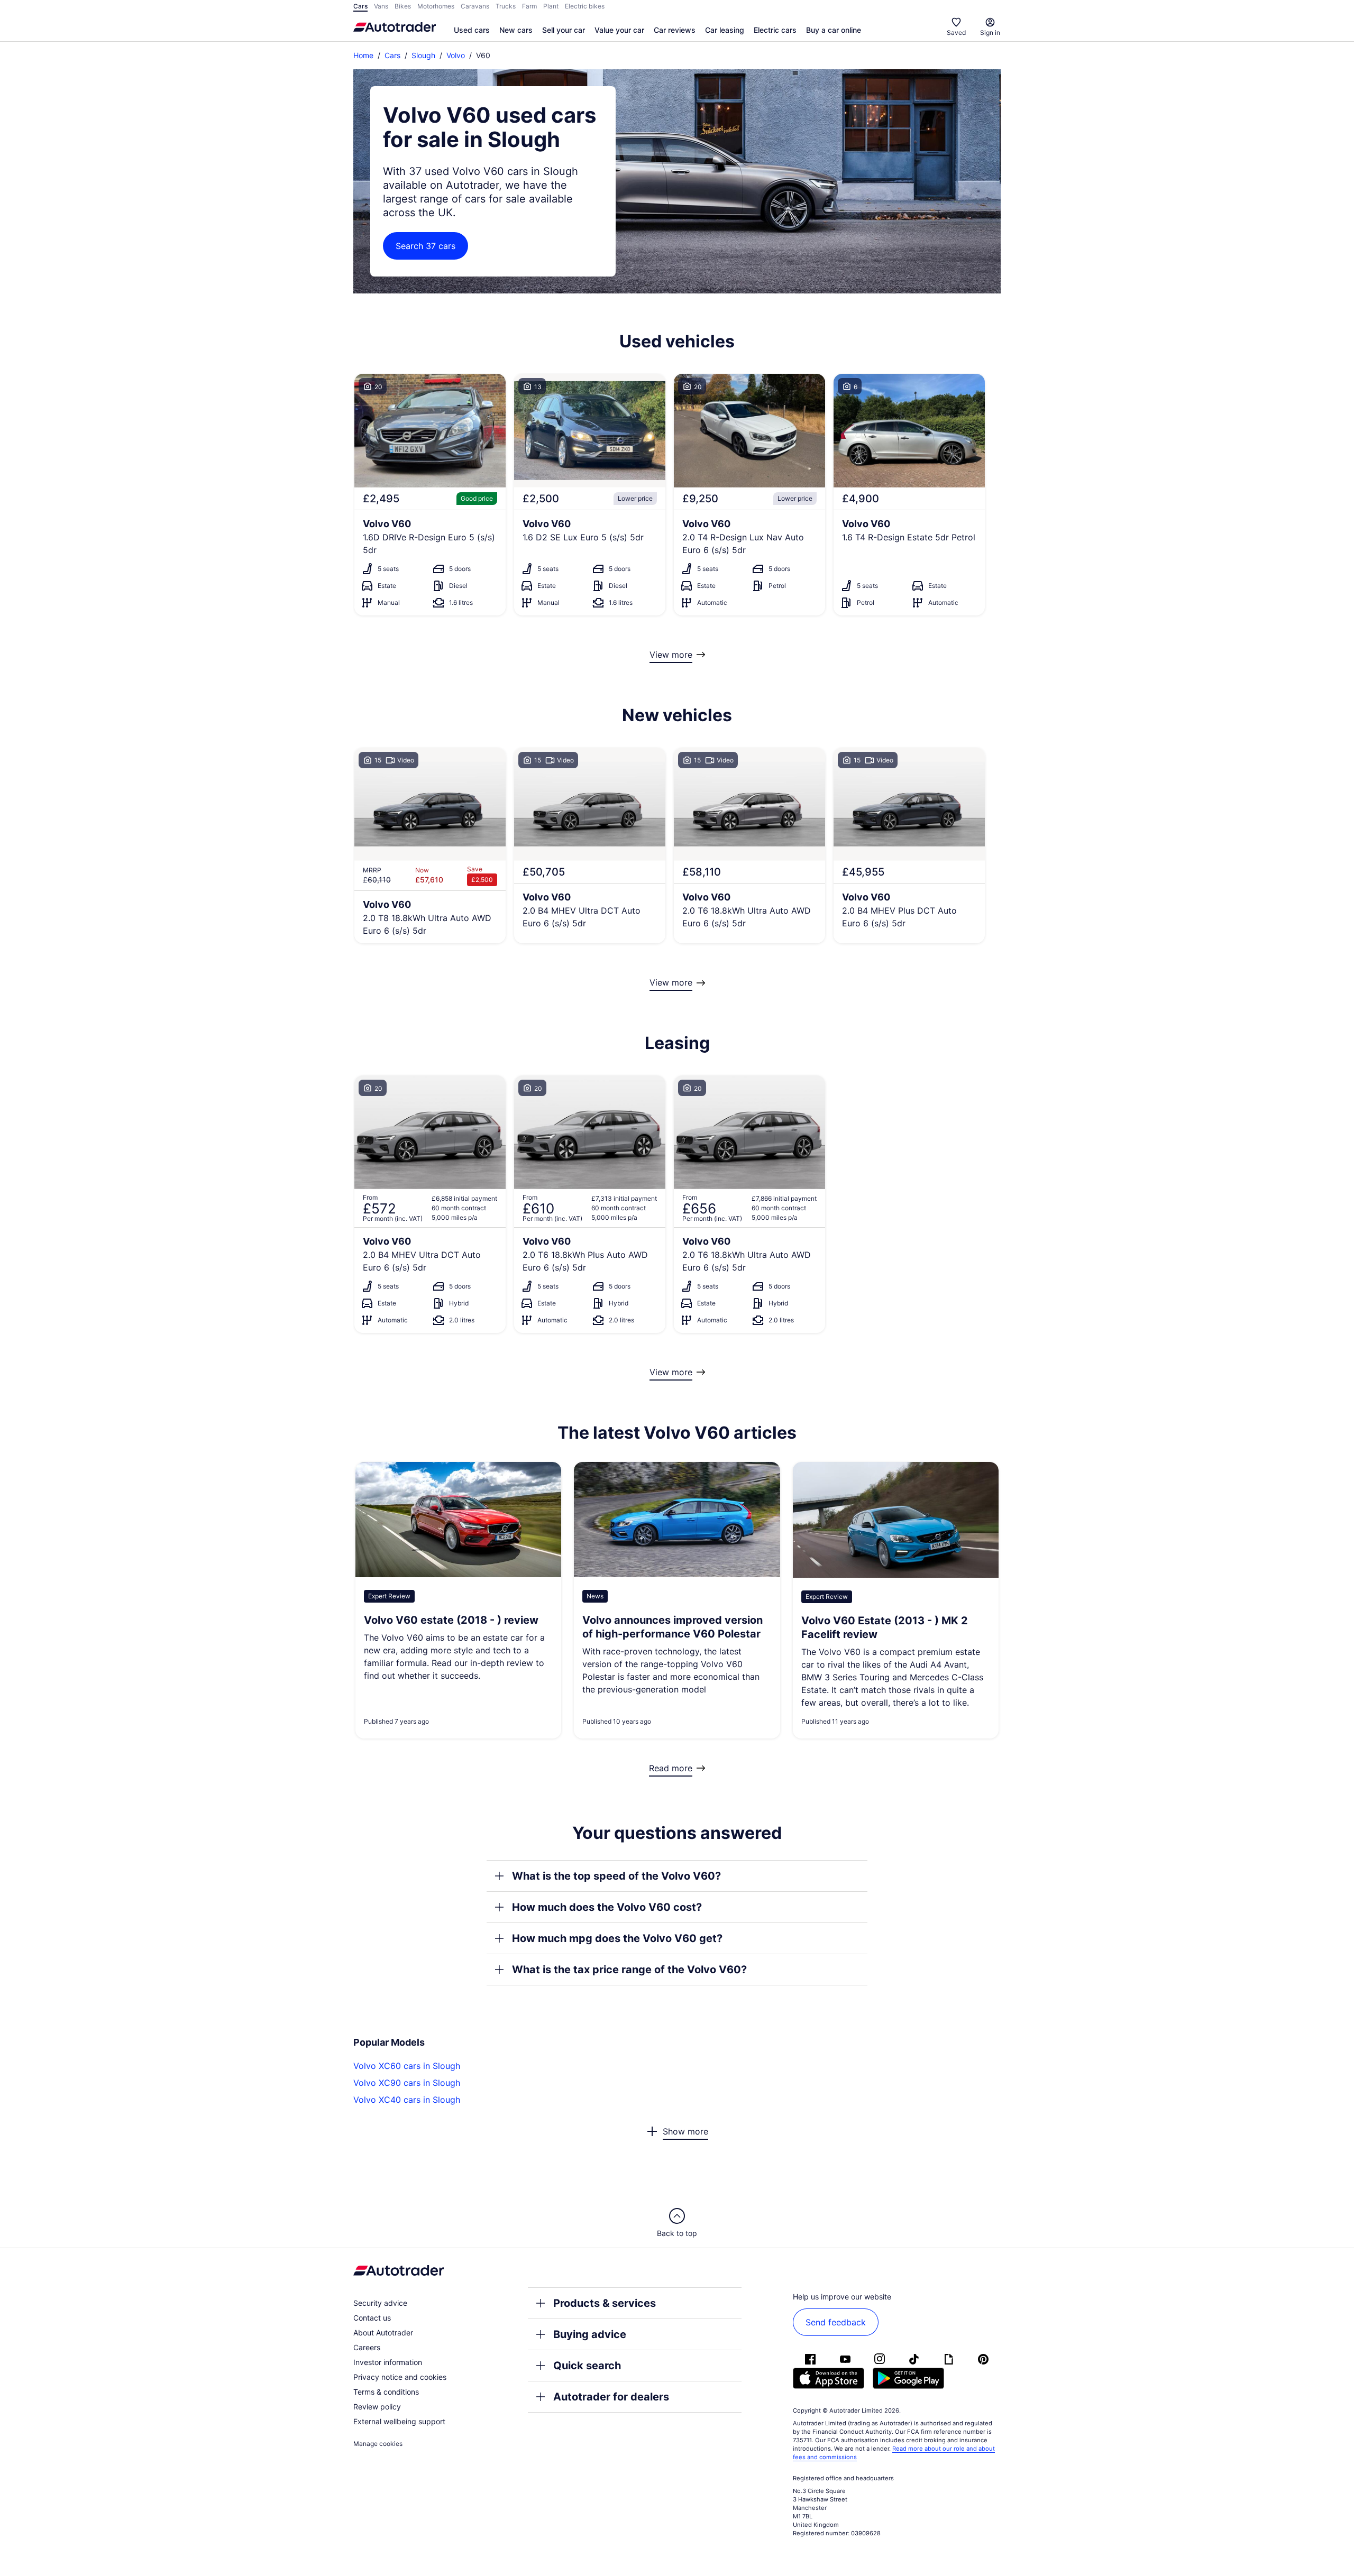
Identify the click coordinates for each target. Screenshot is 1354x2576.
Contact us (372, 2318)
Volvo (456, 55)
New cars (516, 30)
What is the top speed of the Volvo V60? (616, 1876)
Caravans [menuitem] (475, 6)
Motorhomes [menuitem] (436, 6)
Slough (423, 55)
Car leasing (725, 30)
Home (363, 55)
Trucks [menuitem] (506, 6)
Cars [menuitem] (360, 6)
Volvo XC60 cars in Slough (407, 2066)
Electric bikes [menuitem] (585, 6)
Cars (392, 55)
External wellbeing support (399, 2421)
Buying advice (590, 2334)
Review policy (377, 2407)
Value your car (619, 30)
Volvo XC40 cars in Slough (407, 2100)
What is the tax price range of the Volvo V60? (629, 1970)
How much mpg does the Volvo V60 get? (617, 1938)
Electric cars (775, 30)
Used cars (472, 30)
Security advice (380, 2303)
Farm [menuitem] (529, 6)
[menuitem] (472, 31)
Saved (956, 33)
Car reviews (675, 30)
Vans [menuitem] (381, 6)
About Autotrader (383, 2333)
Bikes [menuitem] (403, 6)
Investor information (388, 2362)
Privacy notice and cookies (400, 2377)
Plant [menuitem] (551, 6)
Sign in (990, 33)
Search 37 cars (426, 246)
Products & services (605, 2303)
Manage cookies (378, 2444)
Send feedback (836, 2322)
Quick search (587, 2366)
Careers (367, 2347)
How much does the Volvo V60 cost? (607, 1907)
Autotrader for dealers (611, 2397)
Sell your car (564, 30)
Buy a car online (834, 30)
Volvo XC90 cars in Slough (407, 2083)
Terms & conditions (386, 2392)
